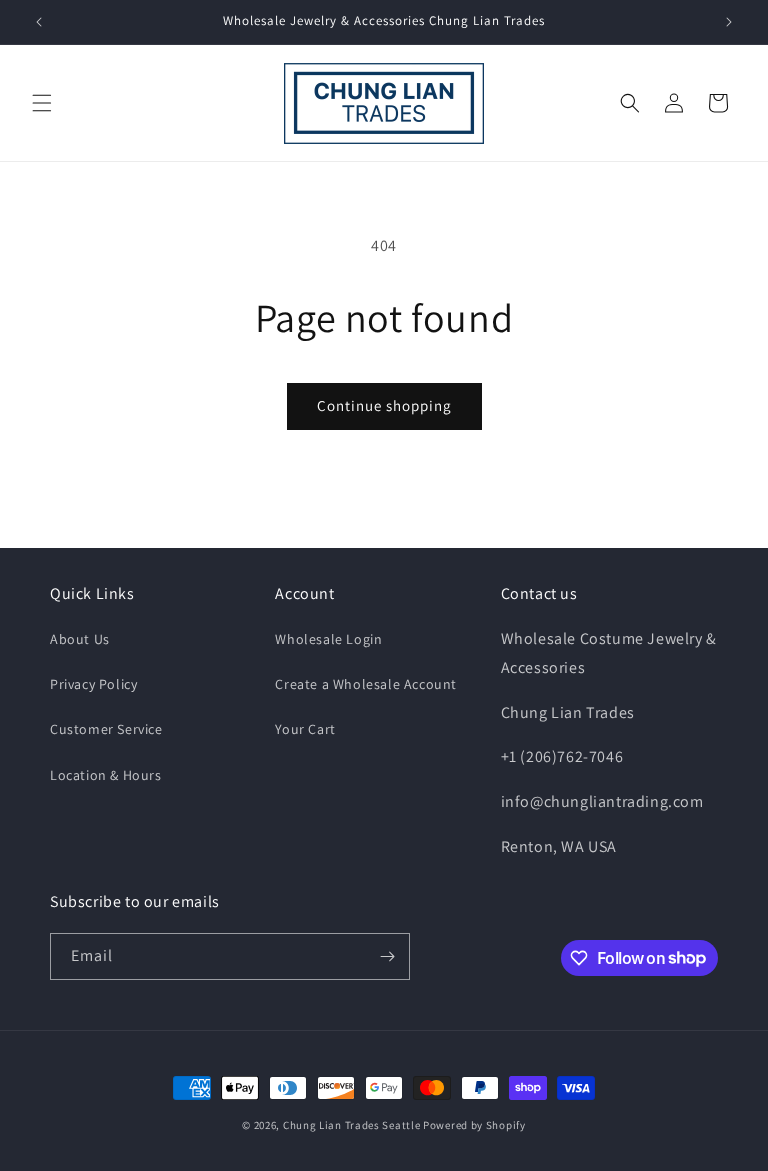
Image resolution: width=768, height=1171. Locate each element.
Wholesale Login (328, 639)
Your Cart (305, 729)
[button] (42, 103)
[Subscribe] (387, 956)
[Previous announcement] (39, 22)
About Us (80, 639)
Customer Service (106, 729)
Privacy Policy (93, 684)
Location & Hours (106, 775)
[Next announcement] (729, 22)
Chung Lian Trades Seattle (352, 1125)
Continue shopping (384, 405)
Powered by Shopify (474, 1125)
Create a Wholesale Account (366, 684)
